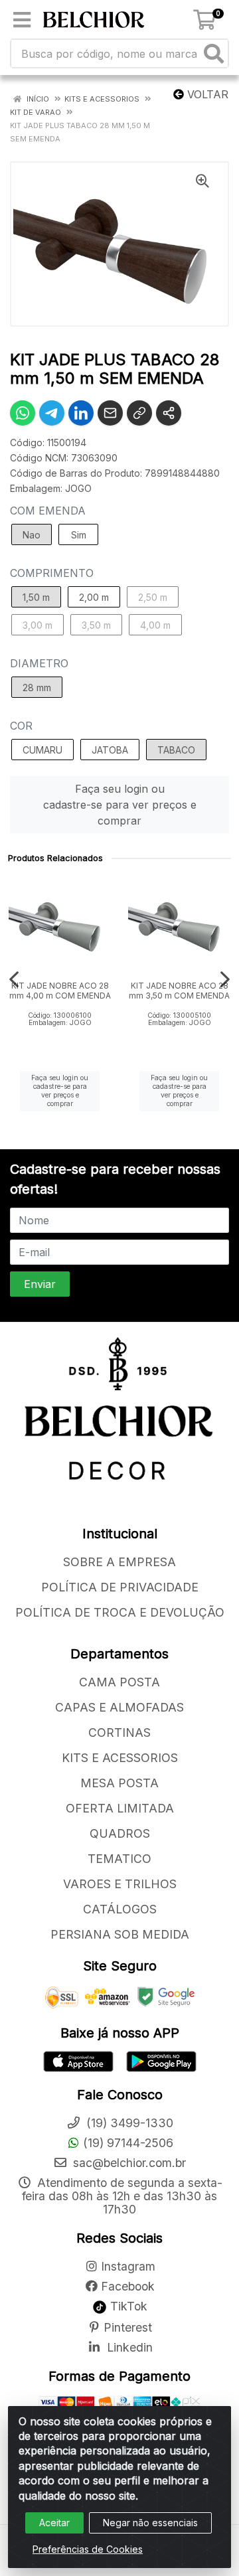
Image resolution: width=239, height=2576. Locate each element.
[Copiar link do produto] (139, 413)
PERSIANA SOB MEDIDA (120, 1934)
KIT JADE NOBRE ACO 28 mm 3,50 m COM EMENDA (179, 991)
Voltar (206, 94)
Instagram (128, 2266)
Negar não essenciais (150, 2523)
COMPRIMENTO (52, 573)
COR (21, 726)
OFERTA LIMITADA (120, 1808)
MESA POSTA (119, 1783)
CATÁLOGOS (120, 1909)
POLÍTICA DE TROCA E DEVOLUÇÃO (120, 1612)
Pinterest (128, 2327)
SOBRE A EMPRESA (119, 1562)
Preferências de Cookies (88, 2549)
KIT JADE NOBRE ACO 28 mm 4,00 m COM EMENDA (60, 991)
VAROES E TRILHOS (120, 1884)
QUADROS (120, 1833)
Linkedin (128, 2347)
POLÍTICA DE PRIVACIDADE (120, 1587)
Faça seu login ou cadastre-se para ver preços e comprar (120, 805)
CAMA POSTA (119, 1682)
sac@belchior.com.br (128, 2163)
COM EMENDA (48, 511)
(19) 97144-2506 (128, 2143)
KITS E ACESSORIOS (120, 1758)
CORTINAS (119, 1732)
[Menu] (22, 20)
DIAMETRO (39, 663)
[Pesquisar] (214, 53)
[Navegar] (14, 979)
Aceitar (54, 2523)
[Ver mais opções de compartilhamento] (169, 413)
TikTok (127, 2306)
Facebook (128, 2286)
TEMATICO (119, 1859)
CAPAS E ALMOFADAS (119, 1707)
